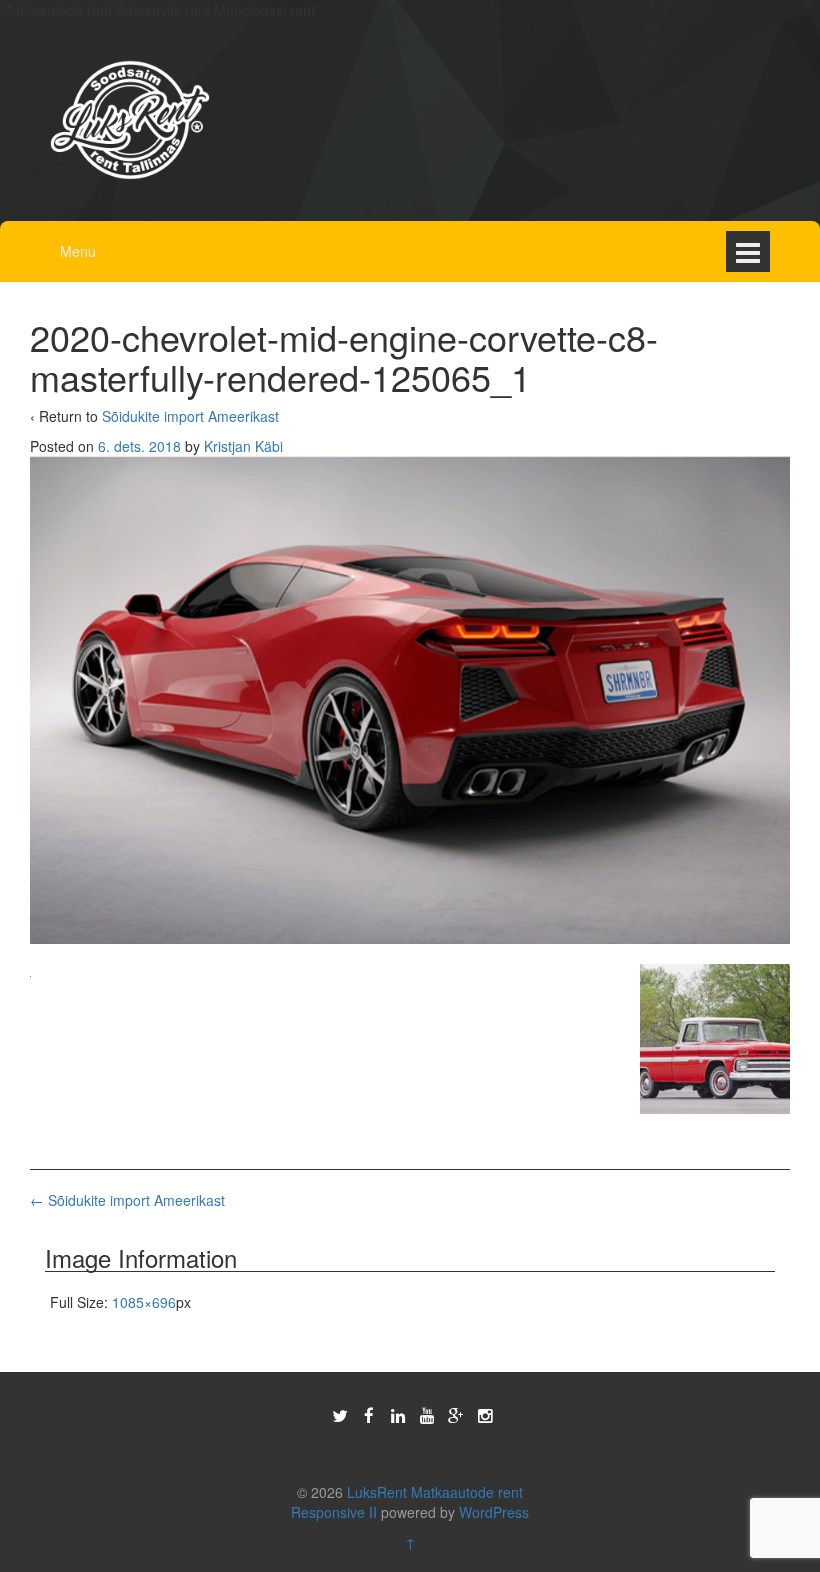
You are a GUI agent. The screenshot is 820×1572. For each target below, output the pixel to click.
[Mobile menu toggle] (748, 251)
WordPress (494, 1512)
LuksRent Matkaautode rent (435, 1492)
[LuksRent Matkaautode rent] (130, 118)
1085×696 (144, 1302)
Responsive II (334, 1512)
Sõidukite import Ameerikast (190, 416)
